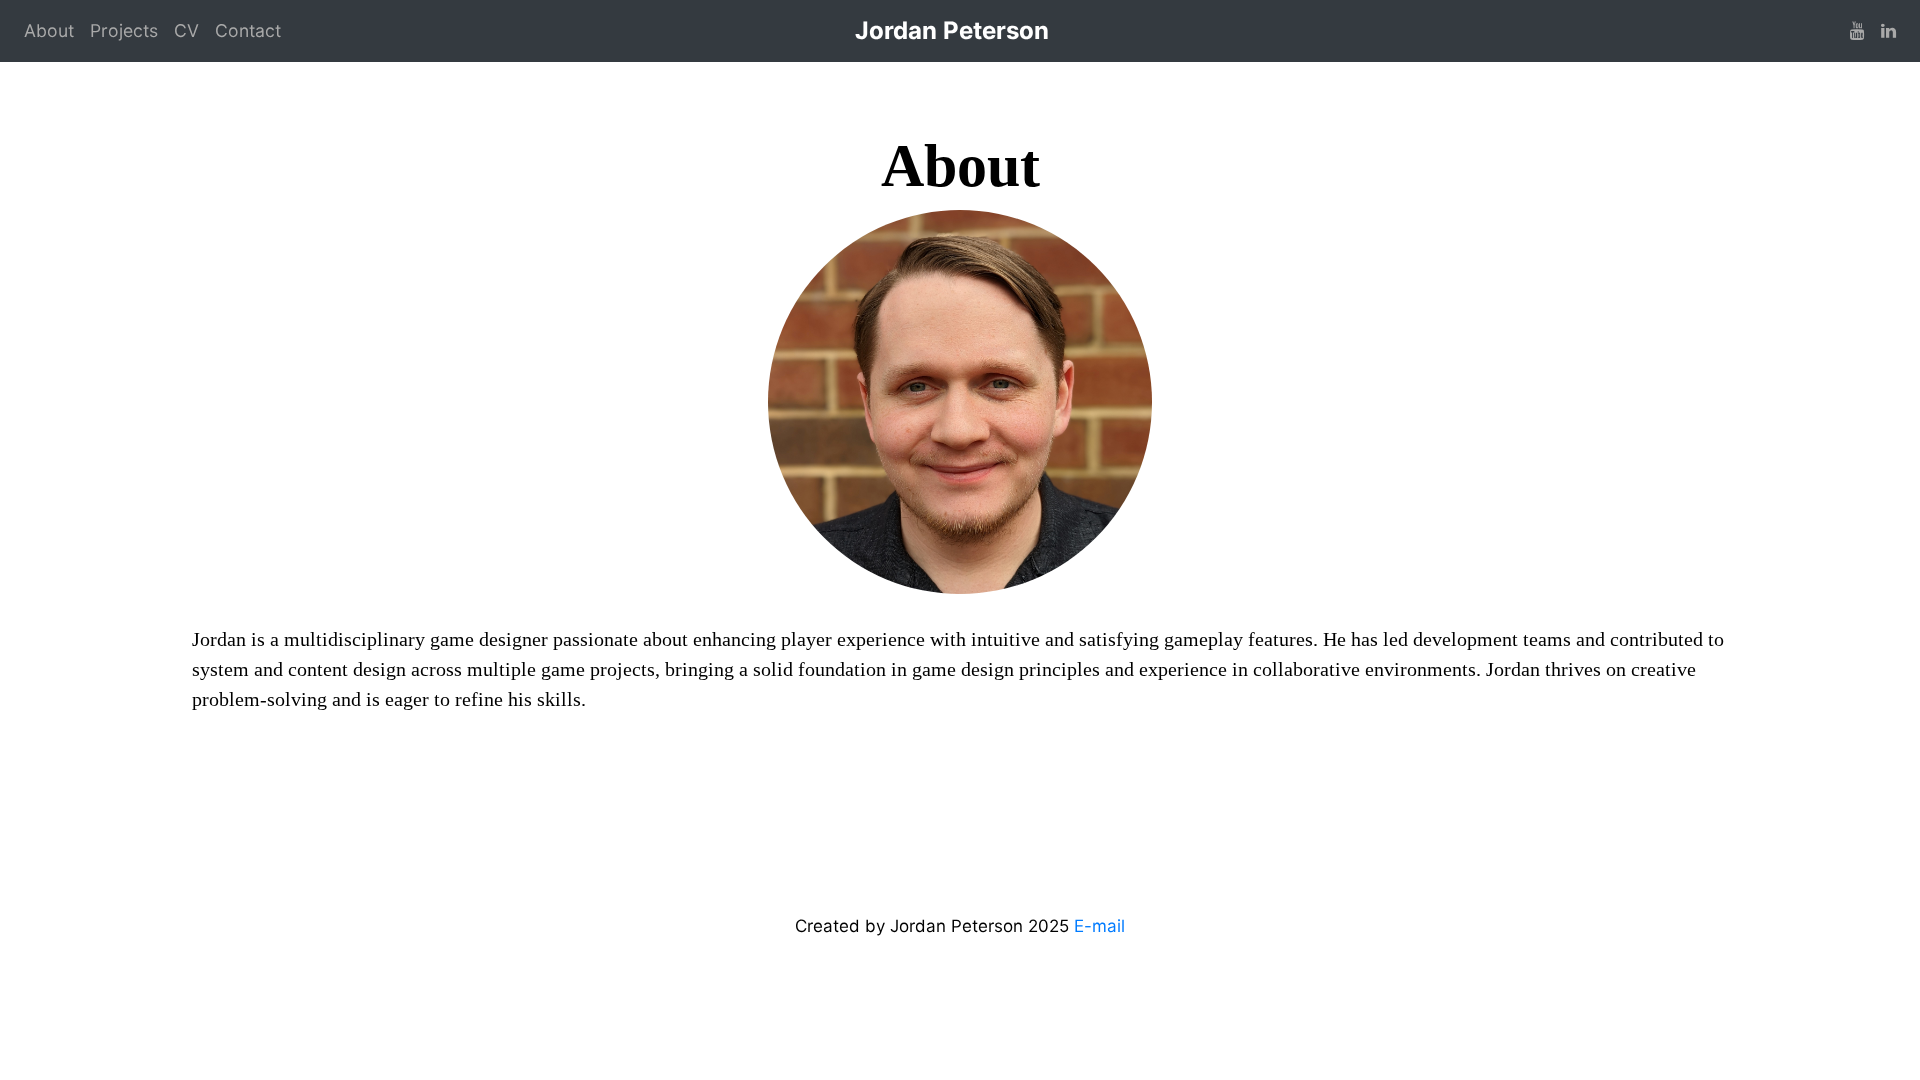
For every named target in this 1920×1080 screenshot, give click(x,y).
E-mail (1099, 926)
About (49, 30)
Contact (248, 30)
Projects (124, 30)
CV (186, 30)
